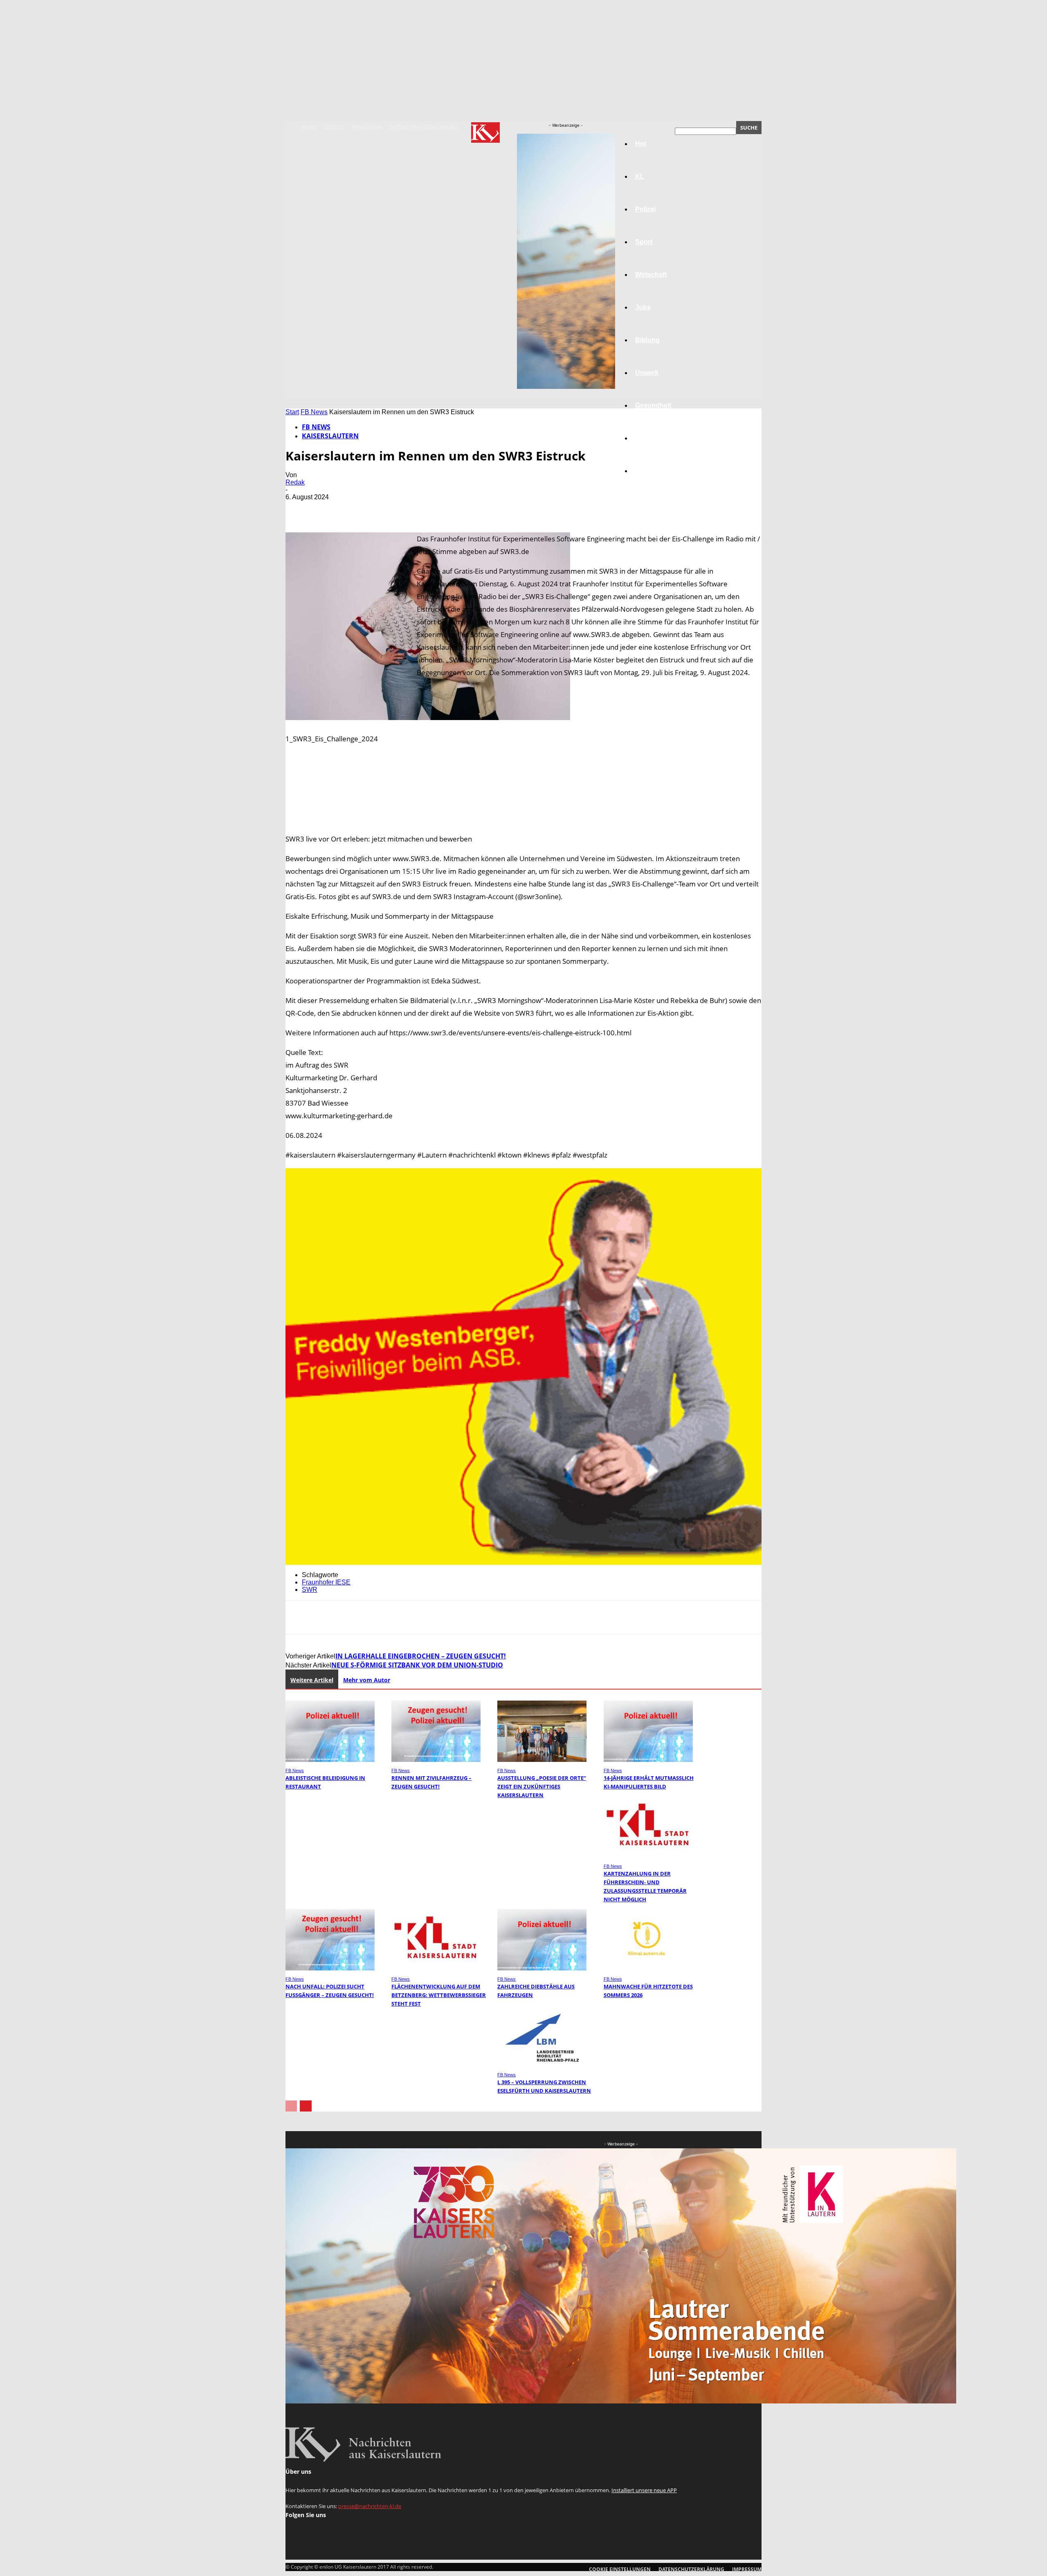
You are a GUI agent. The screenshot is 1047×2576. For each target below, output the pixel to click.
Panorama (651, 471)
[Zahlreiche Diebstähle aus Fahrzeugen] (542, 1968)
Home (309, 127)
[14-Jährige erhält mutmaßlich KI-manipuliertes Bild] (648, 1760)
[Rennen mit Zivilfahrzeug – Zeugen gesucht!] (436, 1760)
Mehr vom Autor (367, 1680)
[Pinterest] (358, 509)
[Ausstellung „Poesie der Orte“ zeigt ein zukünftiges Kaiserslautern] (542, 1760)
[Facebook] (299, 509)
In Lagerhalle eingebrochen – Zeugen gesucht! (421, 1656)
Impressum (367, 127)
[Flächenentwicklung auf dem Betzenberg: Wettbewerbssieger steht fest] (436, 1968)
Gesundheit (653, 405)
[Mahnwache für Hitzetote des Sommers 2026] (648, 1968)
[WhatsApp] (387, 509)
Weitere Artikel (312, 1680)
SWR (310, 1590)
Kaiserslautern (330, 436)
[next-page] (306, 2106)
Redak (295, 482)
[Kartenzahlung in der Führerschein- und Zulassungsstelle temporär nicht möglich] (648, 1855)
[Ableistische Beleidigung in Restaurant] (330, 1760)
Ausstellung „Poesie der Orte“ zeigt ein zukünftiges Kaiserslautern (542, 1786)
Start (292, 412)
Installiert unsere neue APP (644, 2490)
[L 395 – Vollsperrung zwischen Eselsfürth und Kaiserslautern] (542, 2064)
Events (334, 127)
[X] (328, 509)
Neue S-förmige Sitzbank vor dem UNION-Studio (417, 1665)
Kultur (645, 438)
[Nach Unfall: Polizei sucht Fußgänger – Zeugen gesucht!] (330, 1968)
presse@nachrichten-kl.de (370, 2506)
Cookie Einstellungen (620, 2569)
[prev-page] (291, 2106)
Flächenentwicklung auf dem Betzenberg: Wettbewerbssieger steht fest (439, 1995)
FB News (314, 412)
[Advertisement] (523, 802)
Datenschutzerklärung (424, 127)
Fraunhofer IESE (326, 1582)
